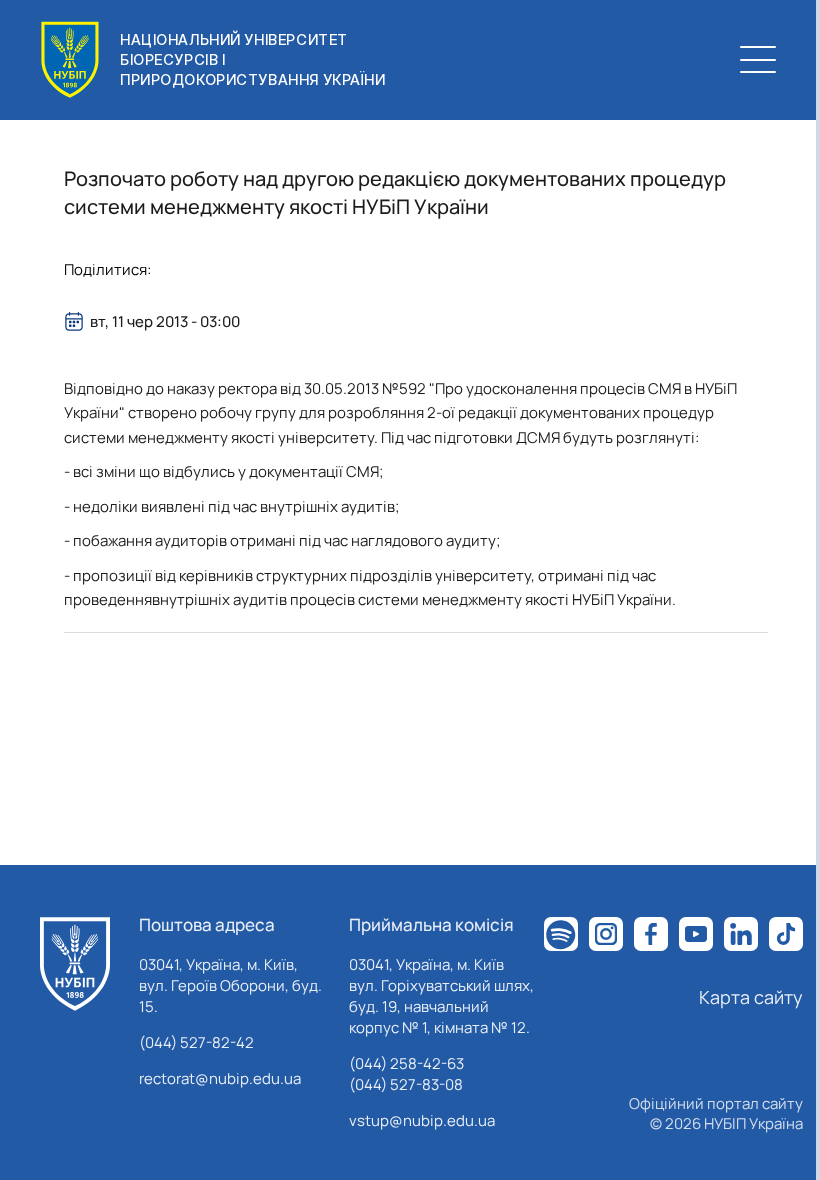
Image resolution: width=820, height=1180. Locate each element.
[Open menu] (758, 60)
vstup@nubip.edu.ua (422, 1120)
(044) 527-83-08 (406, 1084)
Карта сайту (751, 997)
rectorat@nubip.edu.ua (220, 1078)
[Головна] (75, 964)
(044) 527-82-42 (196, 1042)
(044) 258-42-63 (406, 1063)
